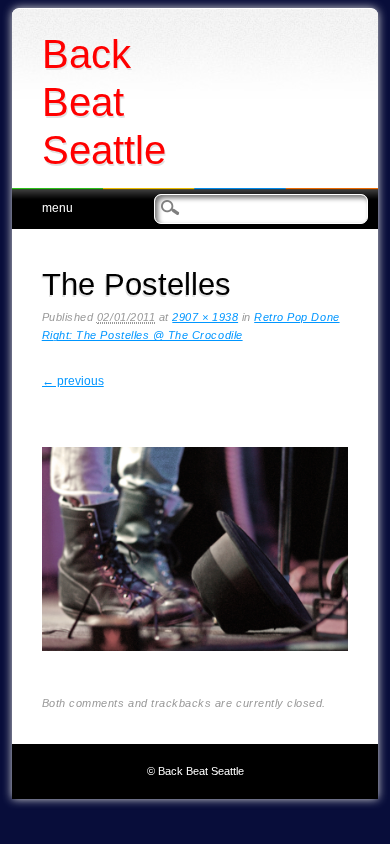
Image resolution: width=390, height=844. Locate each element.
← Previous (73, 381)
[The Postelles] (195, 667)
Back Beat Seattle (104, 102)
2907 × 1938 (205, 317)
